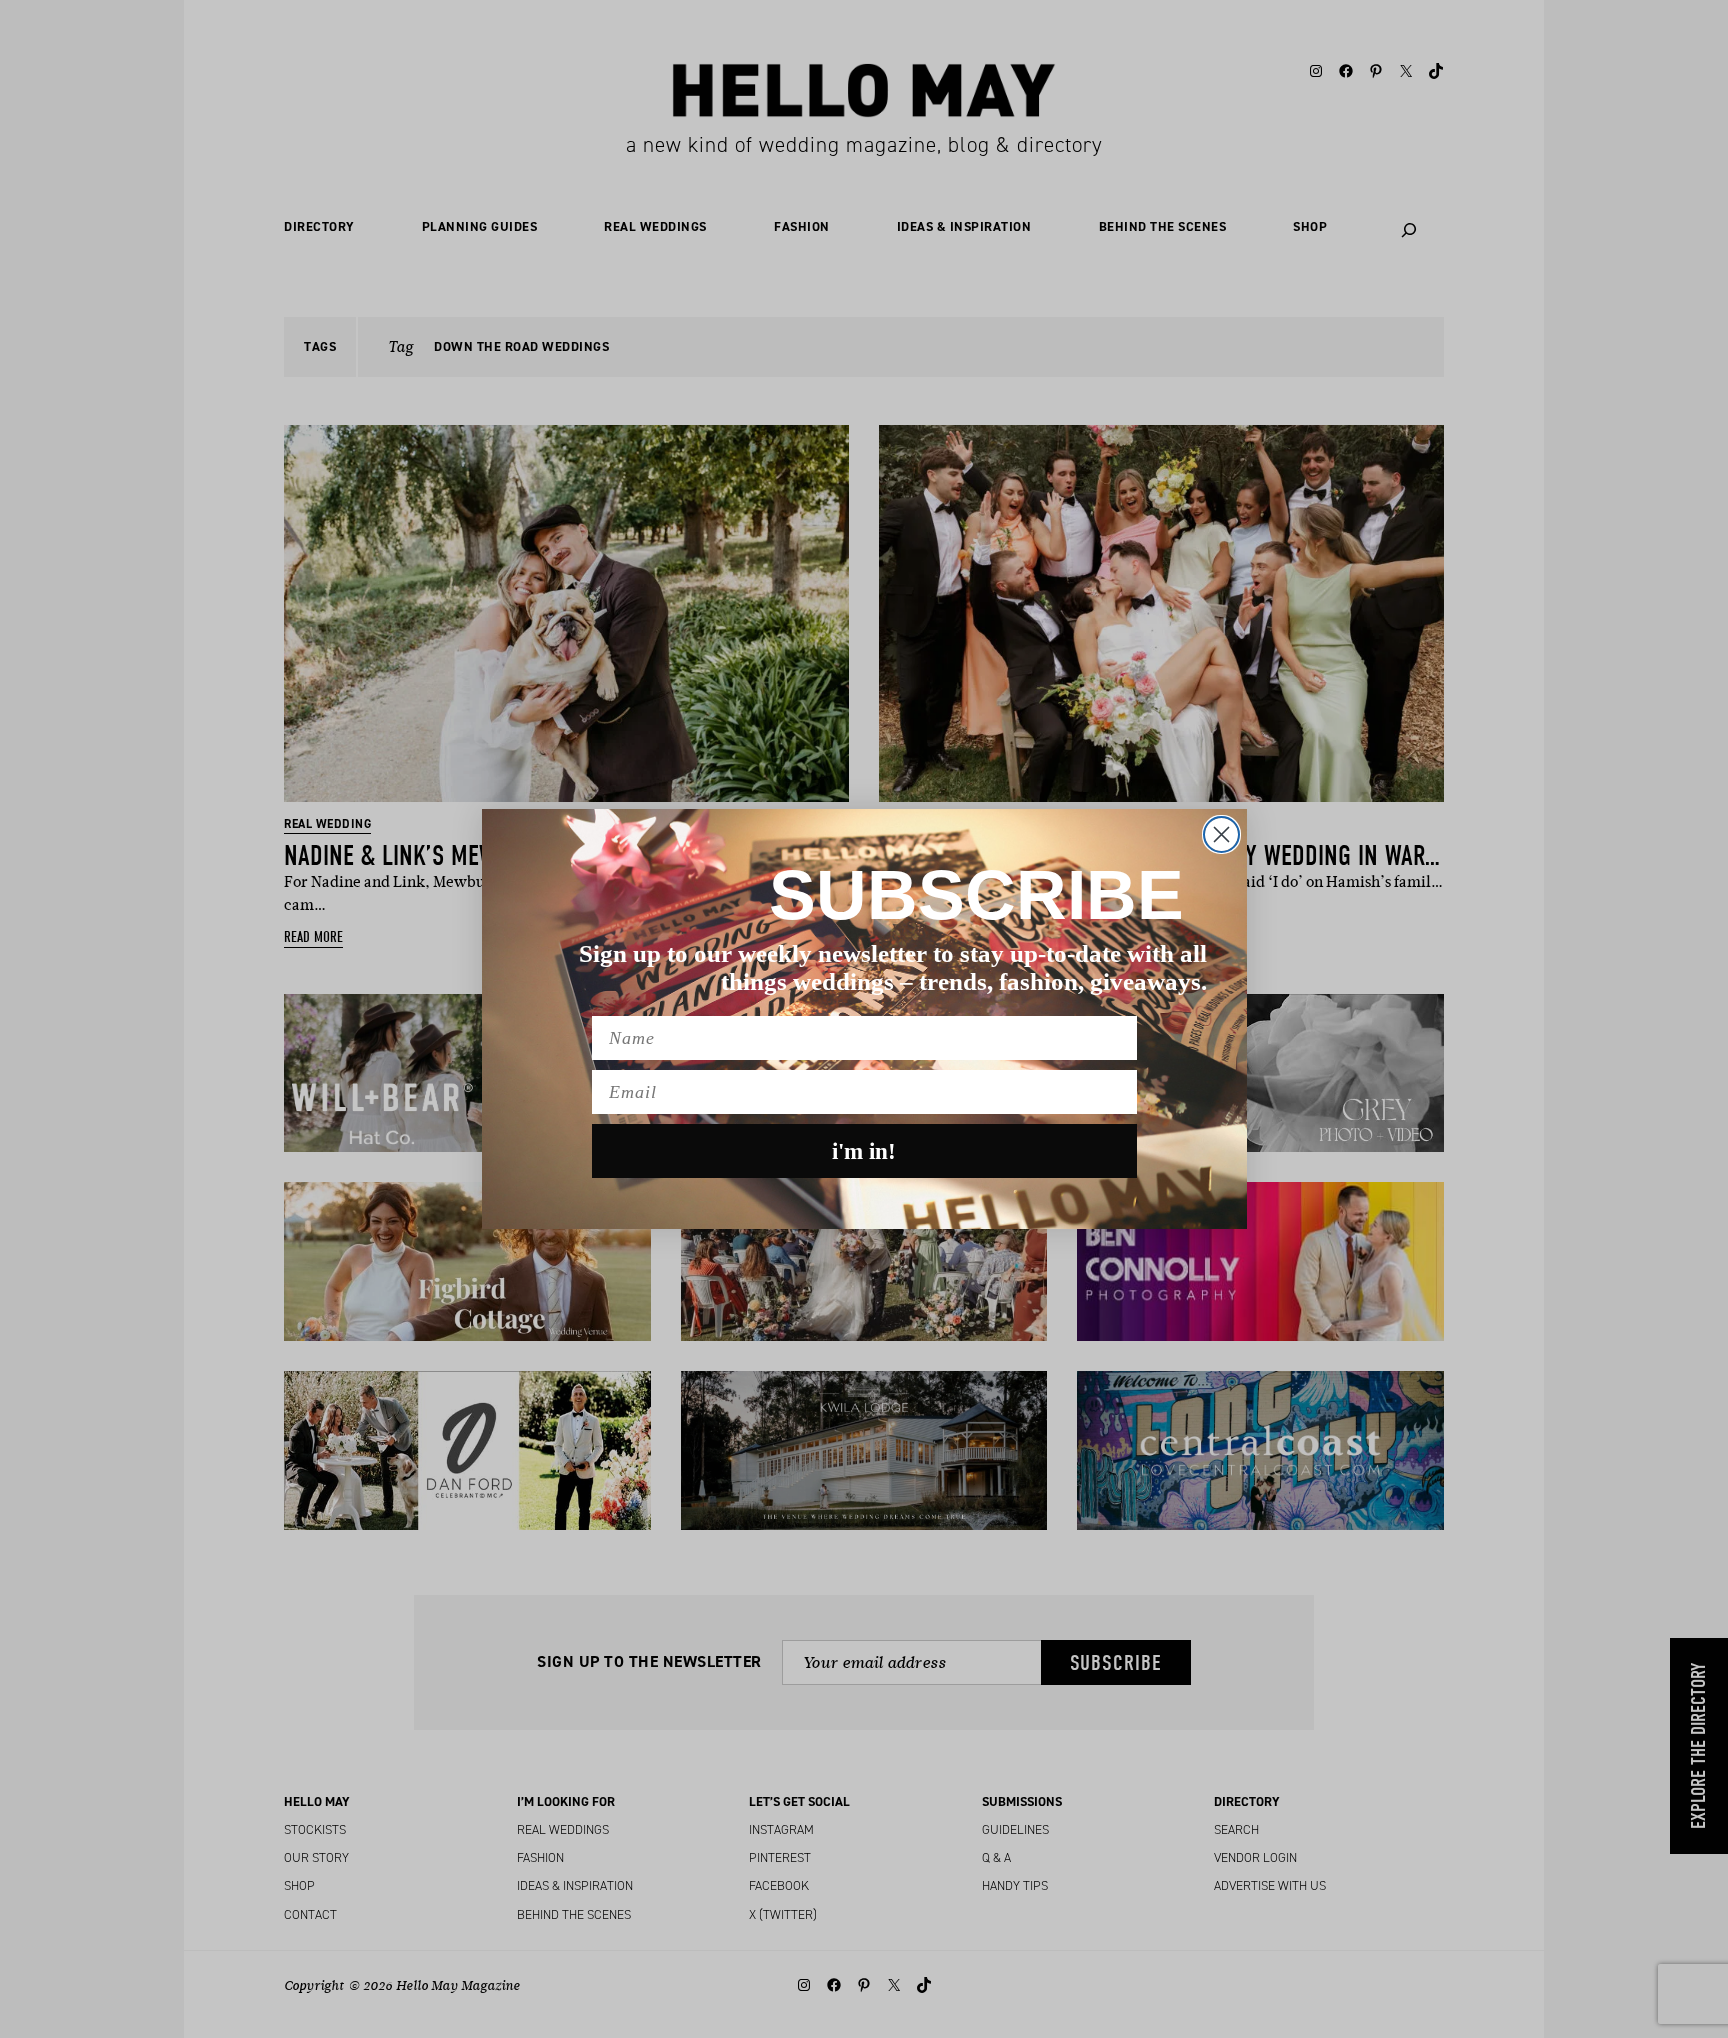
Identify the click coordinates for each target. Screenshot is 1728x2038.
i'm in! (864, 1151)
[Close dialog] (1221, 834)
